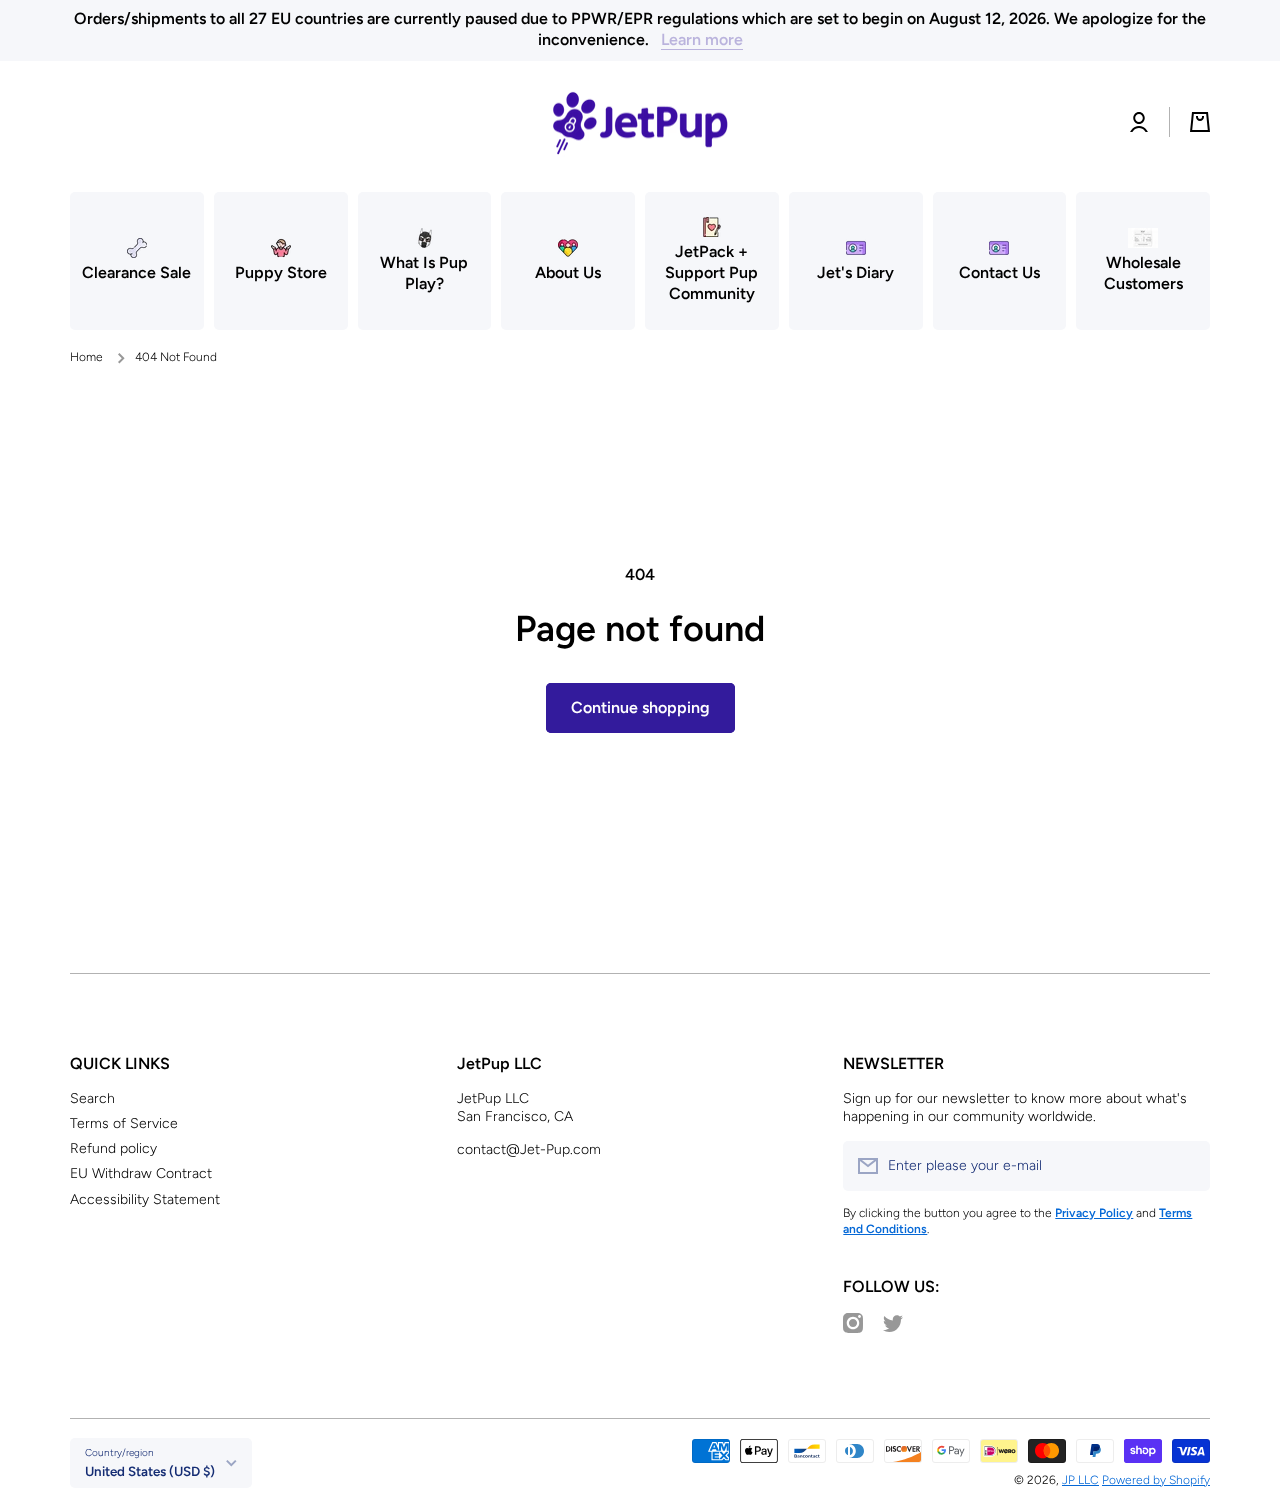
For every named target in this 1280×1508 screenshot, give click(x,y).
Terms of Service (124, 1123)
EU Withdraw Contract (141, 1173)
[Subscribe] (1185, 1166)
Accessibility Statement (145, 1199)
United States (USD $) (150, 1471)
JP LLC (1080, 1480)
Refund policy (113, 1148)
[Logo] (640, 123)
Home (86, 357)
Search (92, 1098)
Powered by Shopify (1156, 1480)
